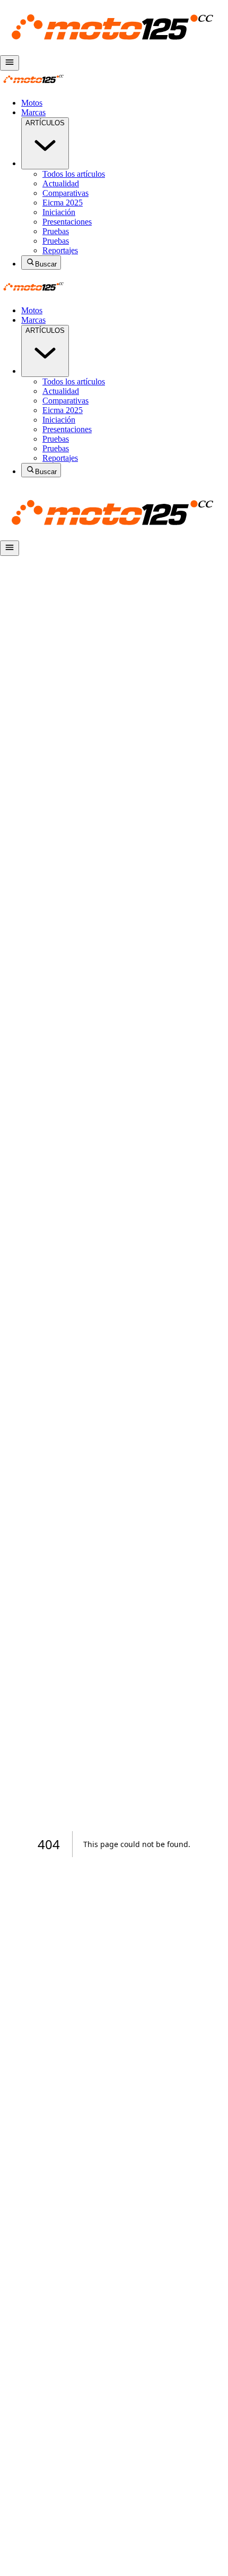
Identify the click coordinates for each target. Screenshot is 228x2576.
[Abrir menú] (10, 63)
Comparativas (65, 193)
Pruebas (56, 231)
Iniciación (59, 212)
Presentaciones (67, 222)
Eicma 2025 (63, 203)
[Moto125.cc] (114, 50)
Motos (32, 103)
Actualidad (61, 183)
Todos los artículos (74, 174)
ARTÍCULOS (45, 123)
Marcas (33, 112)
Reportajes (60, 250)
